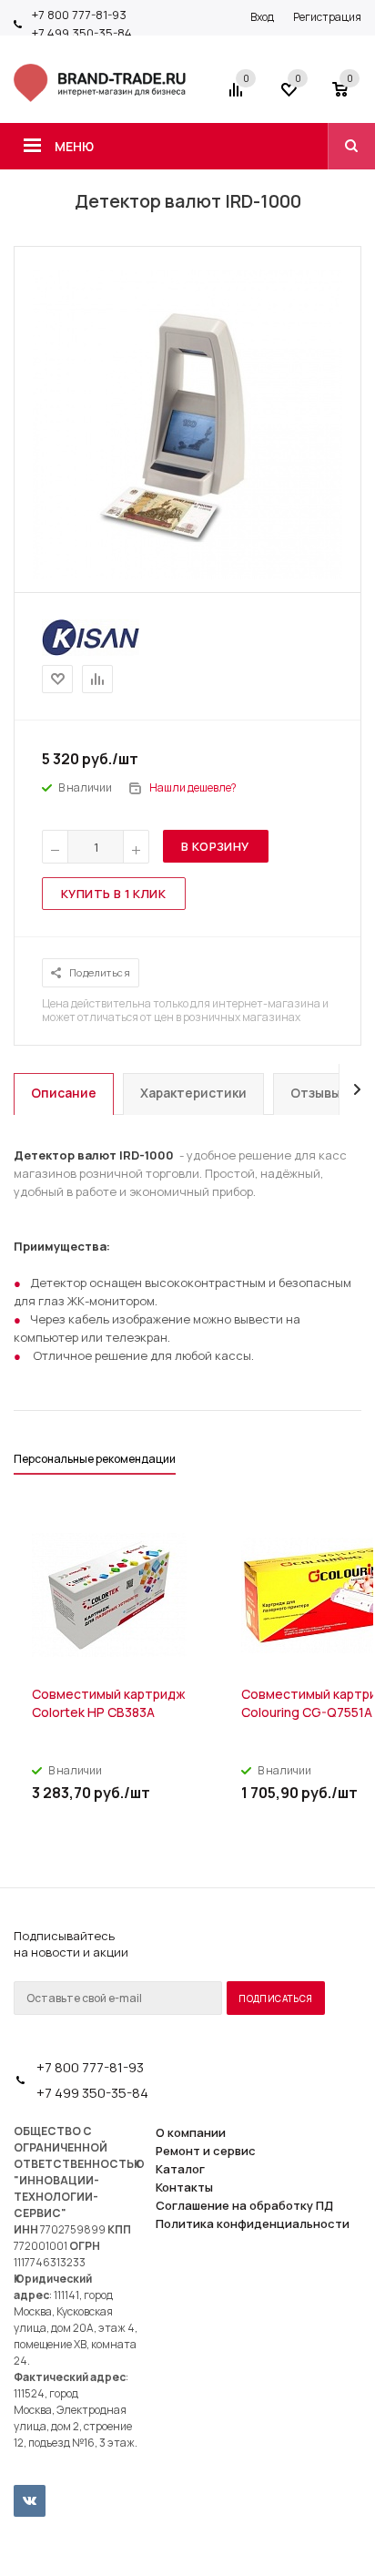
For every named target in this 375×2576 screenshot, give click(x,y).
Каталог (180, 2169)
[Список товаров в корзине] (349, 96)
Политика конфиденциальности (253, 2223)
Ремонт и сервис (206, 2151)
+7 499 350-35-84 (82, 33)
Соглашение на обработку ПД (244, 2205)
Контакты (184, 2187)
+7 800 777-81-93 (79, 15)
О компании (191, 2132)
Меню (74, 146)
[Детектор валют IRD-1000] (187, 575)
